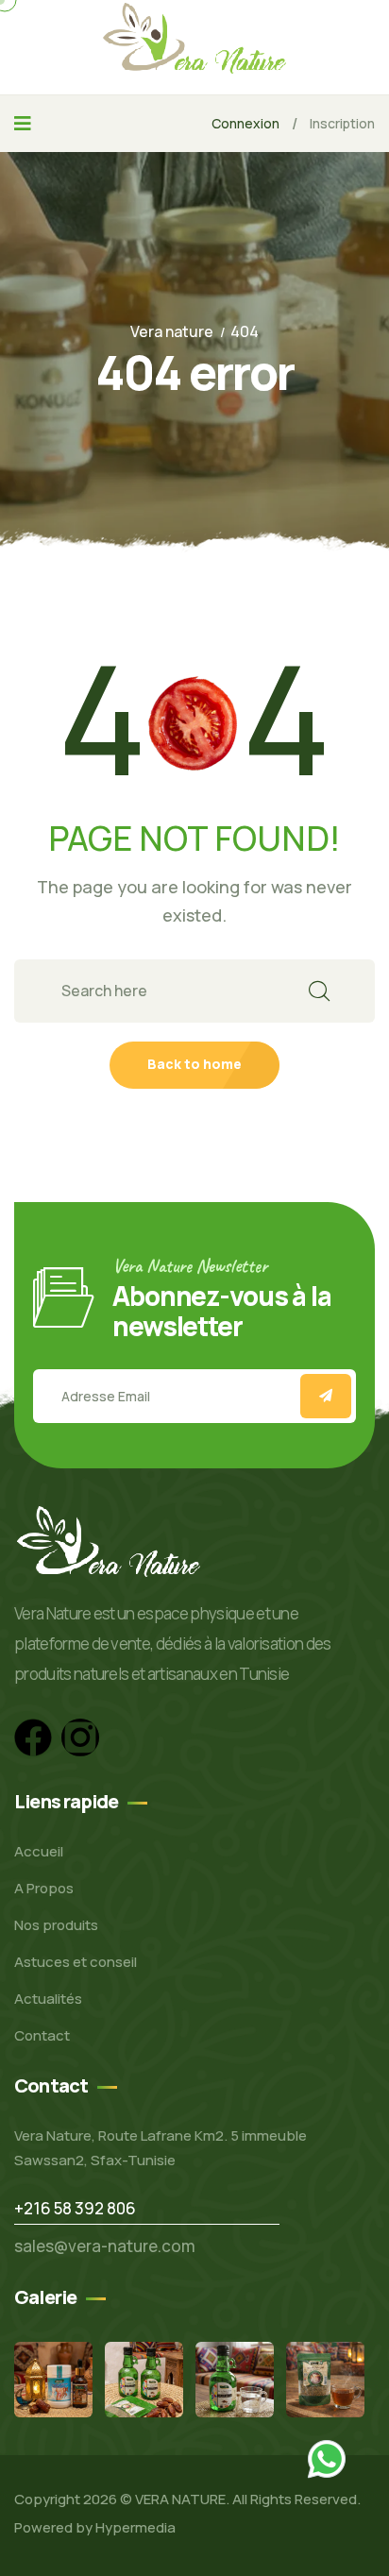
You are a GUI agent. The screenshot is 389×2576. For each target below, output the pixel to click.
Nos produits (56, 1925)
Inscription (342, 123)
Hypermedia (135, 2527)
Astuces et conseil (76, 1962)
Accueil (39, 1851)
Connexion (245, 123)
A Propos (44, 1888)
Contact (42, 2035)
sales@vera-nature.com (105, 2246)
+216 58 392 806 (75, 2208)
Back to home (194, 1064)
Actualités (48, 1999)
